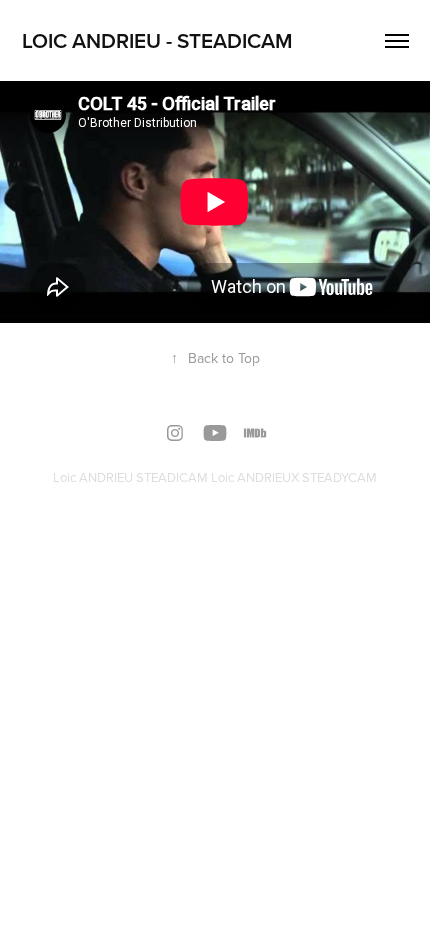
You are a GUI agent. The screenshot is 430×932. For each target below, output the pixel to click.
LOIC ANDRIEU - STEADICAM (157, 40)
